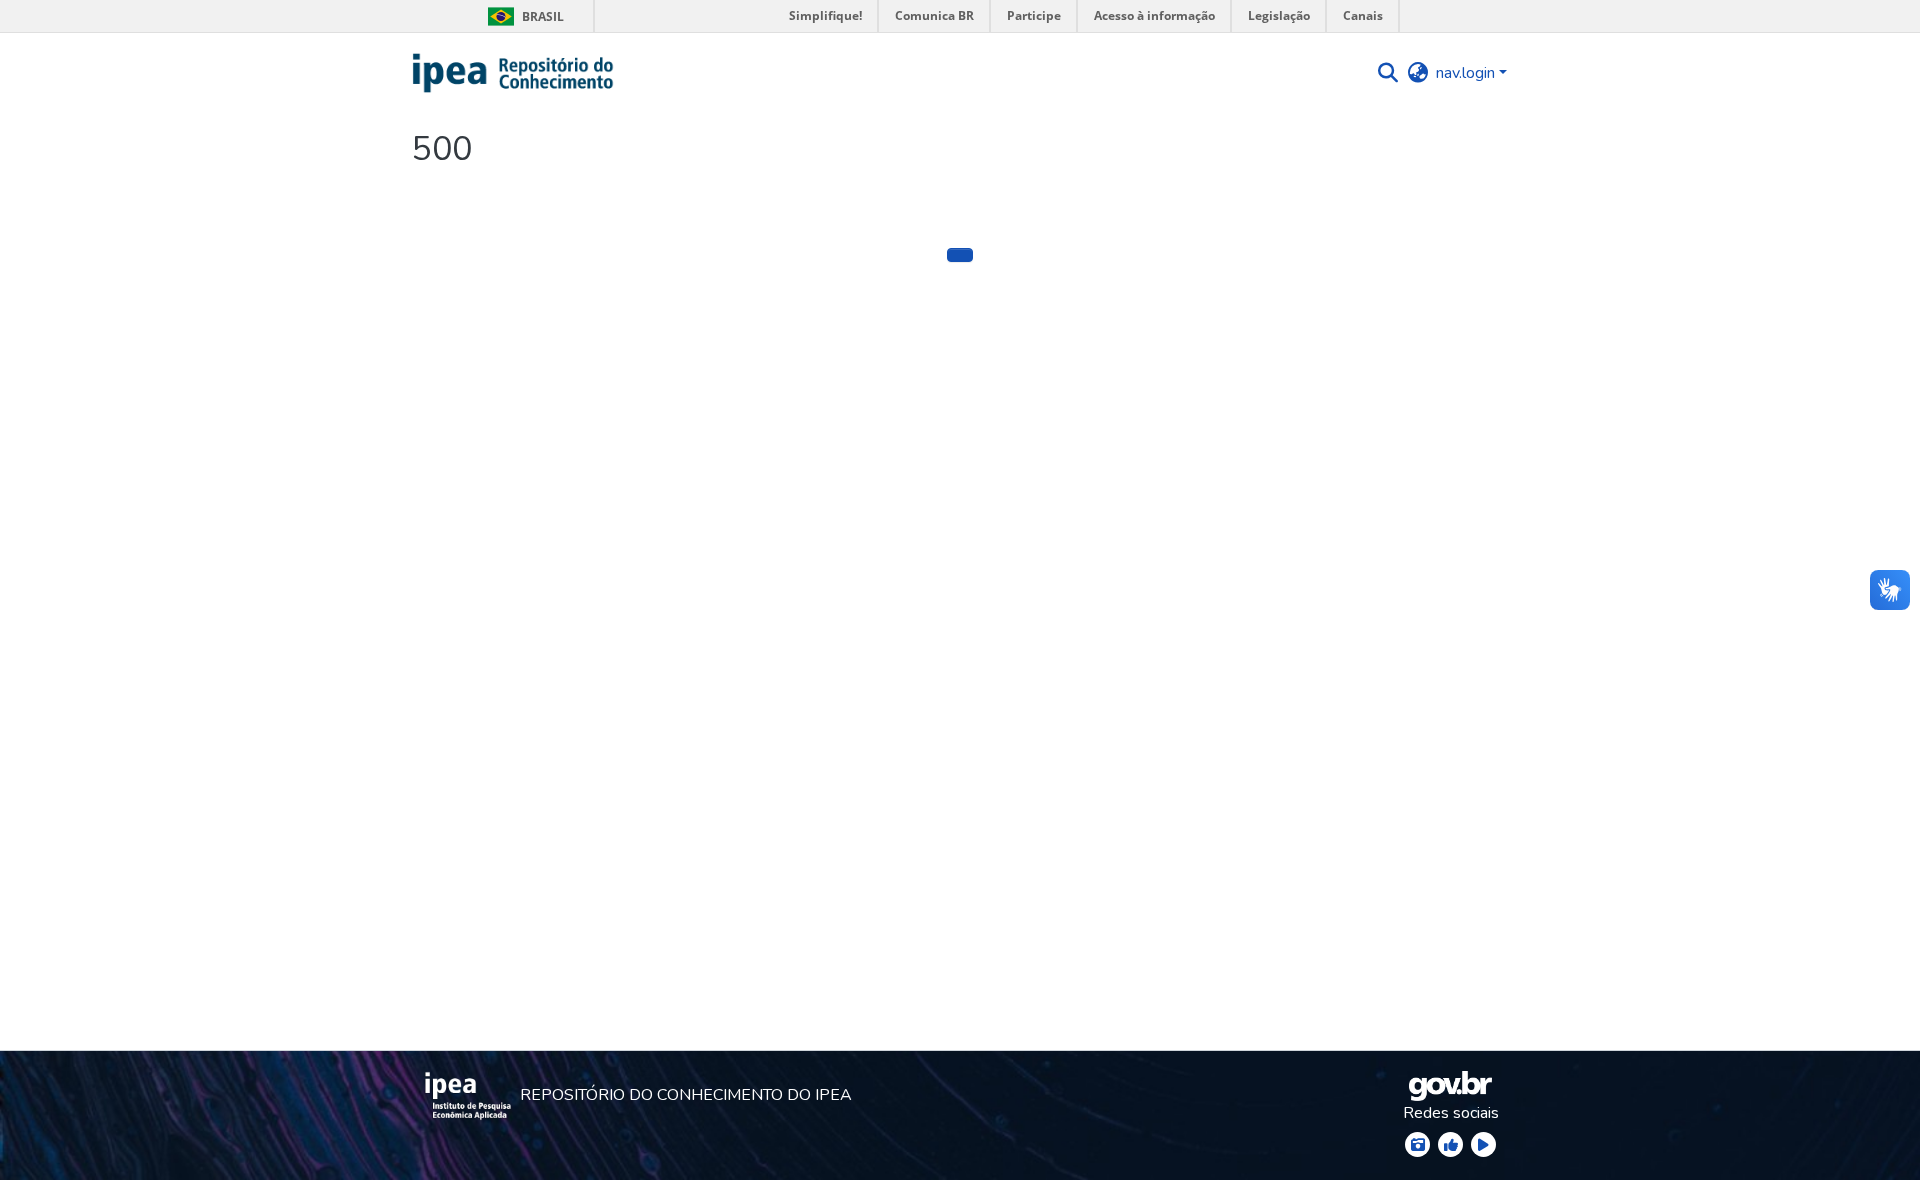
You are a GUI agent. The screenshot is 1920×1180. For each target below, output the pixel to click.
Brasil (522, 16)
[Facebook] (1450, 1144)
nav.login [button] (1467, 73)
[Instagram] (1417, 1144)
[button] (513, 73)
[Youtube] (1483, 1144)
